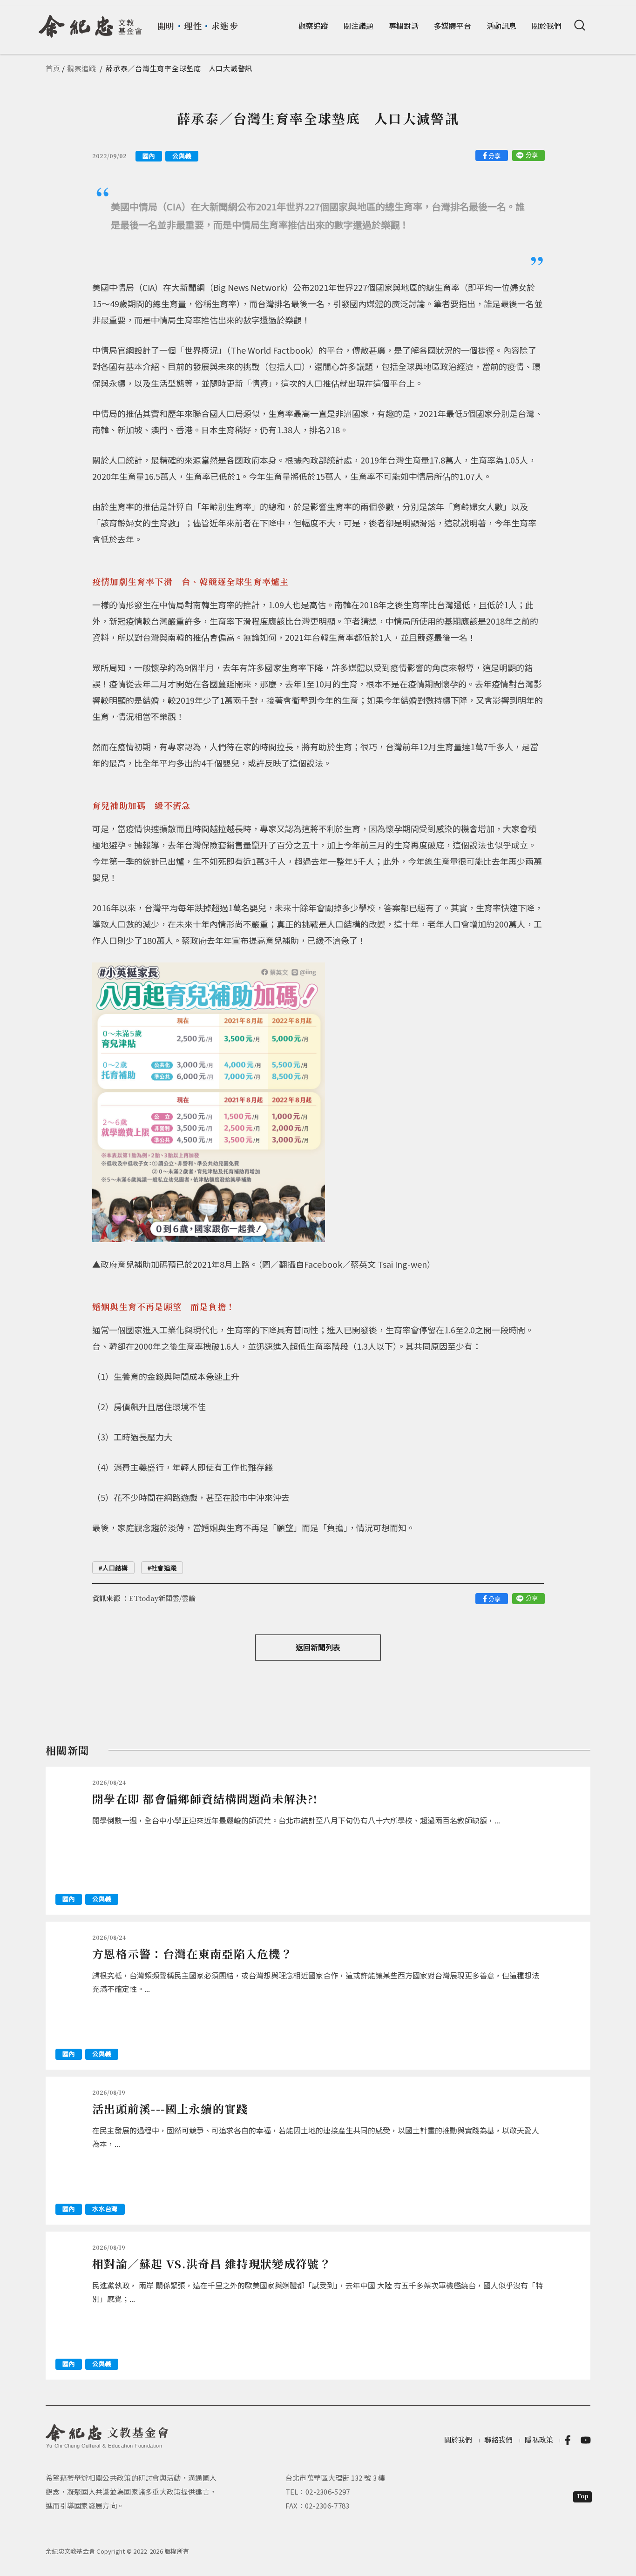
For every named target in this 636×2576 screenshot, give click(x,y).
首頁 (53, 68)
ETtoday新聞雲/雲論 (162, 1598)
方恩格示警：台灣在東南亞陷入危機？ (192, 1954)
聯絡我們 (498, 2439)
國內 (149, 156)
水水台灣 (105, 2209)
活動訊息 (501, 26)
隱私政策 (539, 2439)
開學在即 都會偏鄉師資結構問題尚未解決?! (205, 1799)
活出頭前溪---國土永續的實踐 (170, 2109)
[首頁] (91, 23)
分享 (494, 156)
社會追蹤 (164, 1568)
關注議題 (359, 26)
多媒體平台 (453, 26)
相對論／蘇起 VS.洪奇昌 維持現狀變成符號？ (212, 2263)
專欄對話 (404, 26)
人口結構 (115, 1568)
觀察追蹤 (313, 26)
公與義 (182, 156)
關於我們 (547, 26)
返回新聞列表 (318, 1647)
